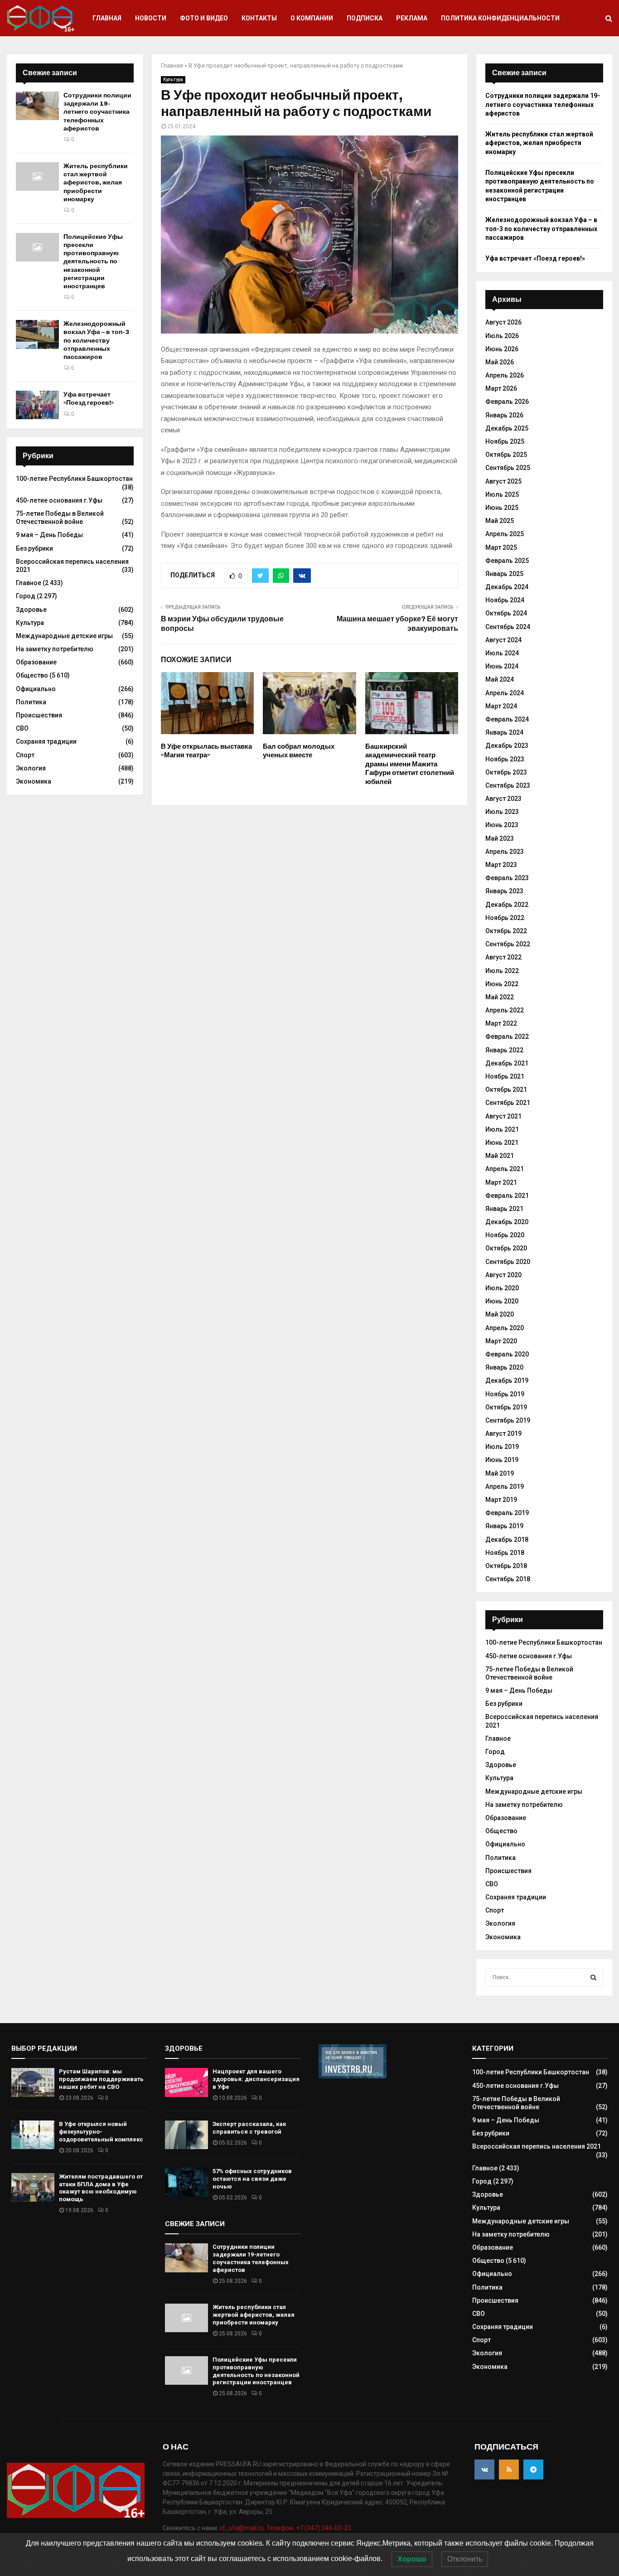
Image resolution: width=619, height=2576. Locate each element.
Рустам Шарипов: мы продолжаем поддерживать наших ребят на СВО (101, 2079)
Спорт (25, 755)
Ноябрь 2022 (505, 918)
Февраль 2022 (507, 1036)
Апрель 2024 (505, 693)
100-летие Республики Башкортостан (74, 479)
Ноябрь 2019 (505, 1394)
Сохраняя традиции (46, 741)
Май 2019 (500, 1473)
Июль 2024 (502, 653)
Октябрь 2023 (506, 772)
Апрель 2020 (505, 1328)
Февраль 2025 (507, 561)
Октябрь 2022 (506, 931)
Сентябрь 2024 (508, 627)
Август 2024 (503, 640)
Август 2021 (503, 1116)
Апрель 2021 (505, 1169)
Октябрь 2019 (506, 1407)
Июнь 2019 (502, 1460)
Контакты (259, 18)
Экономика (34, 781)
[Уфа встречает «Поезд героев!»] (37, 405)
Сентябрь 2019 (508, 1420)
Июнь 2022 (502, 984)
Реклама (412, 18)
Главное (29, 583)
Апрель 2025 (505, 534)
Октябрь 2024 (506, 613)
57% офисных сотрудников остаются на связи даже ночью (252, 2179)
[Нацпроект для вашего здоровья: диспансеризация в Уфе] (186, 2082)
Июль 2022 (502, 971)
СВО (22, 728)
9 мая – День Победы (49, 535)
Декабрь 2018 (507, 1540)
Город (26, 596)
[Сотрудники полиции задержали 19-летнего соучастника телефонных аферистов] (37, 106)
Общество (32, 675)
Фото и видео (204, 18)
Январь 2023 (504, 891)
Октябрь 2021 (506, 1089)
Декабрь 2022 (507, 905)
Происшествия (39, 715)
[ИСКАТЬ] (593, 1977)
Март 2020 (501, 1341)
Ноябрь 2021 (505, 1076)
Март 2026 (501, 388)
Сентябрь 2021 (508, 1103)
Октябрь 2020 (506, 1248)
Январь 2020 (504, 1367)
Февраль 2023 (507, 878)
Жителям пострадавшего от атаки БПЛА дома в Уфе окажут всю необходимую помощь (101, 2188)
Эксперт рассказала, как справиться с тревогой (249, 2128)
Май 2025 (500, 521)
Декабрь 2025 (507, 428)
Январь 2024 (504, 732)
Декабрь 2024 (507, 587)
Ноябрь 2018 (505, 1553)
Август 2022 (503, 957)
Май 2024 (500, 679)
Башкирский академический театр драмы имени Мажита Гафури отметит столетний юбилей (410, 764)
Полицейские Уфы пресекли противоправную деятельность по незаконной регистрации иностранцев (93, 261)
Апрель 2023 (505, 852)
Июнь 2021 (502, 1143)
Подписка (365, 18)
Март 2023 (501, 865)
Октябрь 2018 (506, 1566)
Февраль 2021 (507, 1196)
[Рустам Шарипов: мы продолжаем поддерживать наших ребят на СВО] (33, 2082)
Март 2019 (501, 1500)
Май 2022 (500, 997)
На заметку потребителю (55, 649)
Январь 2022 (504, 1050)
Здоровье (31, 610)
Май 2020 (500, 1314)
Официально (36, 689)
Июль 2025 (502, 494)
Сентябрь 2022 (508, 944)
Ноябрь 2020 (505, 1235)
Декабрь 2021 (507, 1063)
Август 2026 (503, 322)
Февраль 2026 (507, 402)
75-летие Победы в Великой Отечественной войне (60, 518)
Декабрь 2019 (507, 1380)
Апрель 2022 (505, 1010)
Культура (173, 80)
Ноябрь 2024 (505, 600)
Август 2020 (503, 1275)
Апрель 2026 (505, 375)
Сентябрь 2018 (508, 1579)
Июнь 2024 (502, 666)
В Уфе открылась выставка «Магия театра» (206, 751)
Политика (31, 702)
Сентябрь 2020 (508, 1262)
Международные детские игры (64, 636)
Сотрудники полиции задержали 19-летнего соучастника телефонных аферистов (97, 112)
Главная (107, 18)
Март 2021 (501, 1182)
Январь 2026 (504, 415)
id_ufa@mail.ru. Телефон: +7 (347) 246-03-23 (285, 2528)
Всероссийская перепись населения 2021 (537, 2146)
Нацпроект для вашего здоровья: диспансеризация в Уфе (256, 2079)
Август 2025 (503, 481)
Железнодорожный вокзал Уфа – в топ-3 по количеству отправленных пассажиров (96, 340)
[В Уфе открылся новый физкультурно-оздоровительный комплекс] (33, 2135)
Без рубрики (34, 548)
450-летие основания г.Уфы (59, 500)
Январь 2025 (504, 574)
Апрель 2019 (505, 1487)
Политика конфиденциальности (500, 18)
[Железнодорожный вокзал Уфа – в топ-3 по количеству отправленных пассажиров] (37, 334)
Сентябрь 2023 (508, 785)
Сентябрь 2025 (508, 468)
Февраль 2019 (507, 1513)
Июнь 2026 (502, 349)
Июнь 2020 (502, 1301)
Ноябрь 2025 (505, 441)
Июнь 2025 (502, 508)
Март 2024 (501, 706)
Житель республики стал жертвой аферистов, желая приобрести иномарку (96, 183)
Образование (36, 662)
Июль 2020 (502, 1288)
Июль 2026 (502, 336)
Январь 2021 (504, 1209)
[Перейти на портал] (353, 2076)
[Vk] (484, 2469)
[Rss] (509, 2469)
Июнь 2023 (502, 825)
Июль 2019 (502, 1447)
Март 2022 (501, 1023)
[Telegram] (533, 2469)
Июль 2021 (502, 1129)
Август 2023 (503, 799)
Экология (31, 768)
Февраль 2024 (507, 719)
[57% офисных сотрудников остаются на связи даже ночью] (186, 2182)
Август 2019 (503, 1433)
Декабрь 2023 (507, 746)
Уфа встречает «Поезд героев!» (89, 399)
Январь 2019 (504, 1526)
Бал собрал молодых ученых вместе (299, 751)
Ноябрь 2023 (505, 759)
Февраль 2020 (507, 1354)
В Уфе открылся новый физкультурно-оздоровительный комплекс (101, 2132)
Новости (151, 18)
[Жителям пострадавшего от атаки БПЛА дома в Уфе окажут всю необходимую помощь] (33, 2187)
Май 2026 (500, 362)
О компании (312, 18)
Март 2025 (501, 547)
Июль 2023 (502, 812)
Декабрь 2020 (507, 1222)
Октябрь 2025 (506, 455)
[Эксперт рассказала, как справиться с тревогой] (186, 2135)
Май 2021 (500, 1156)
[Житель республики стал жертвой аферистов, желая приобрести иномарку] (37, 177)
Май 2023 (500, 838)
